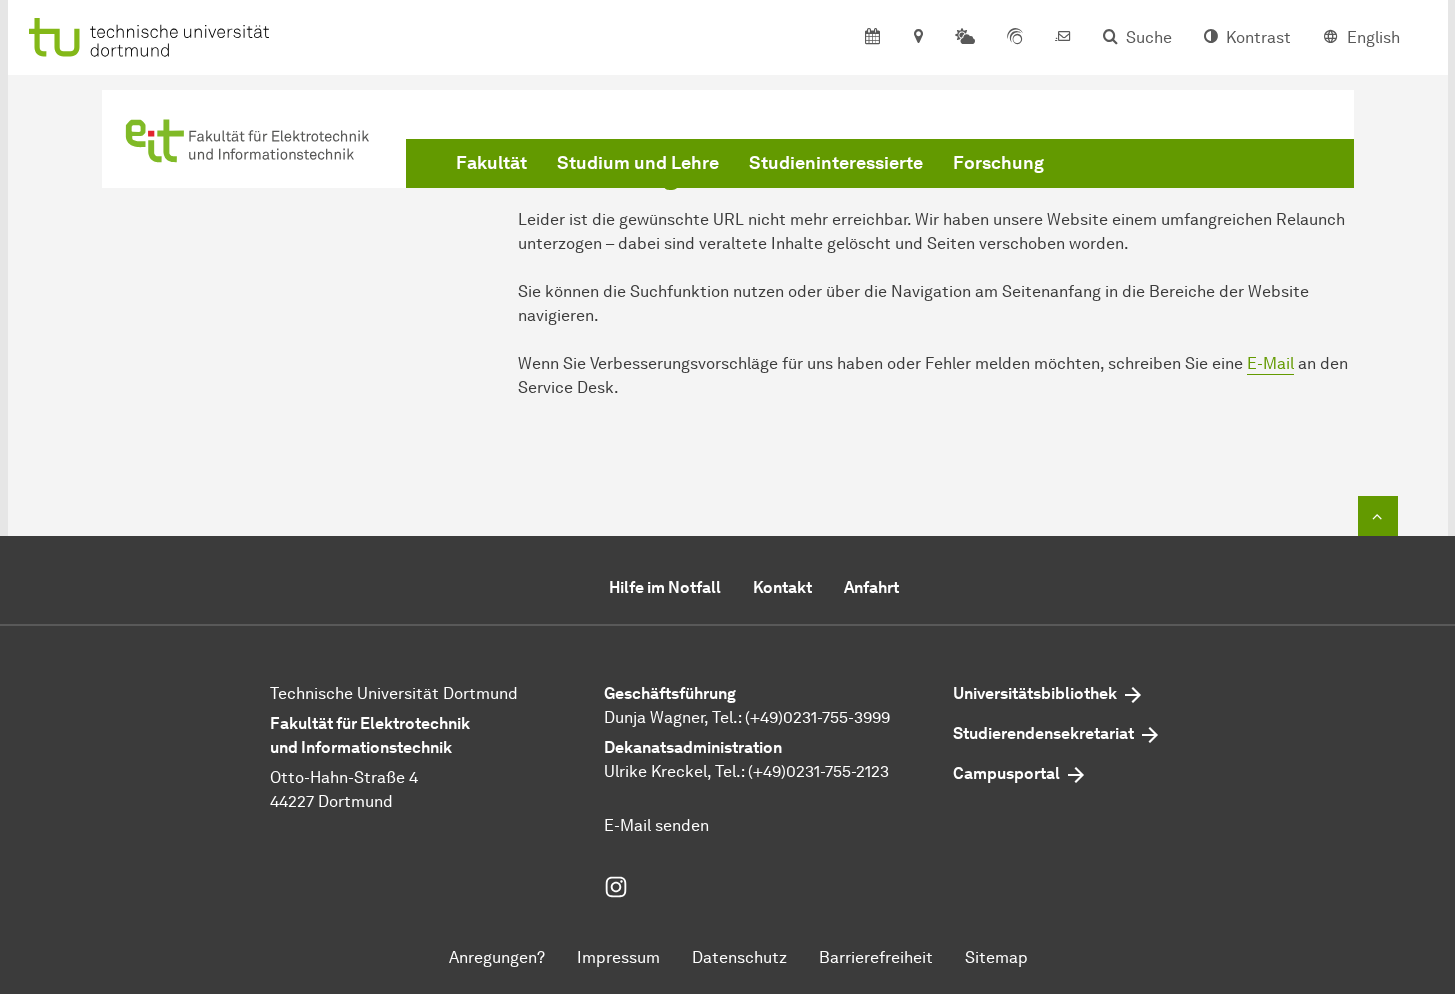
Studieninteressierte (836, 163)
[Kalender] (872, 38)
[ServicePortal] (1015, 38)
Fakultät (491, 163)
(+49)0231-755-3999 (817, 717)
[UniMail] (1063, 38)
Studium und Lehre (638, 163)
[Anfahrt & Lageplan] (917, 38)
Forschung (998, 163)
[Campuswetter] (965, 38)
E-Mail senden (656, 825)
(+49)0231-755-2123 (818, 771)
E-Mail (1270, 363)
